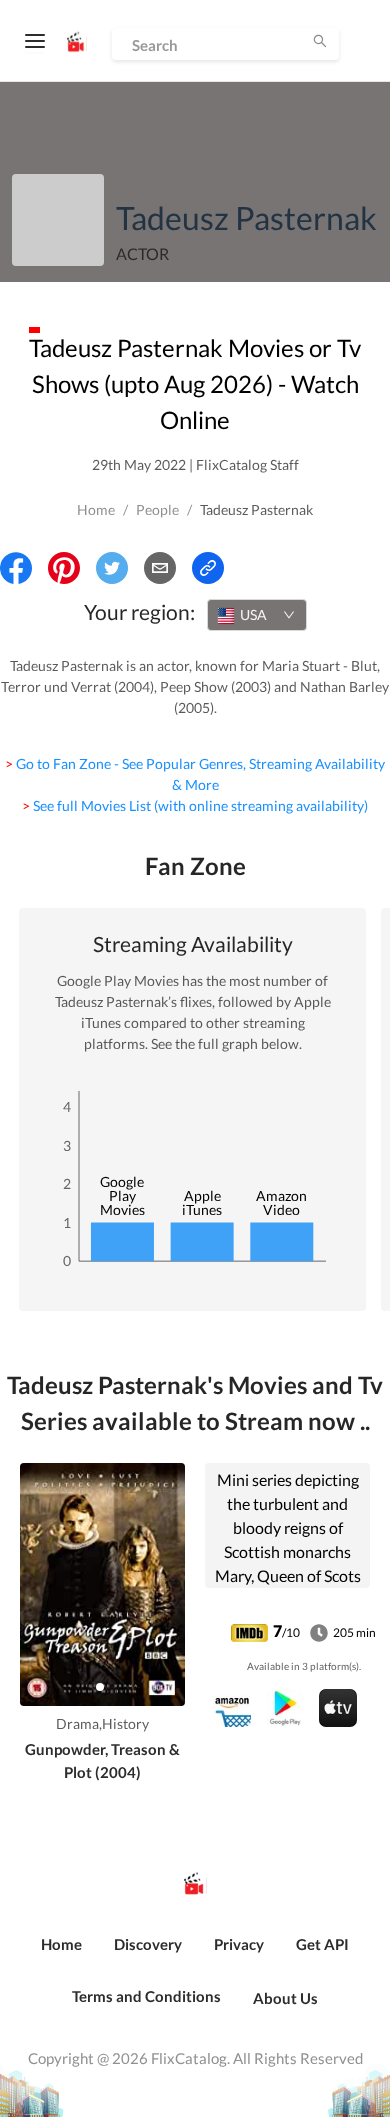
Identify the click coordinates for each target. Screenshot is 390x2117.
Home (96, 509)
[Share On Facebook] (16, 568)
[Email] (160, 568)
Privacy (239, 1944)
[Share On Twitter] (112, 568)
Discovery (148, 1944)
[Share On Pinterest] (64, 568)
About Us (285, 1998)
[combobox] (257, 615)
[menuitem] (61, 1955)
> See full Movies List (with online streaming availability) (195, 805)
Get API (322, 1944)
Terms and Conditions (146, 1996)
